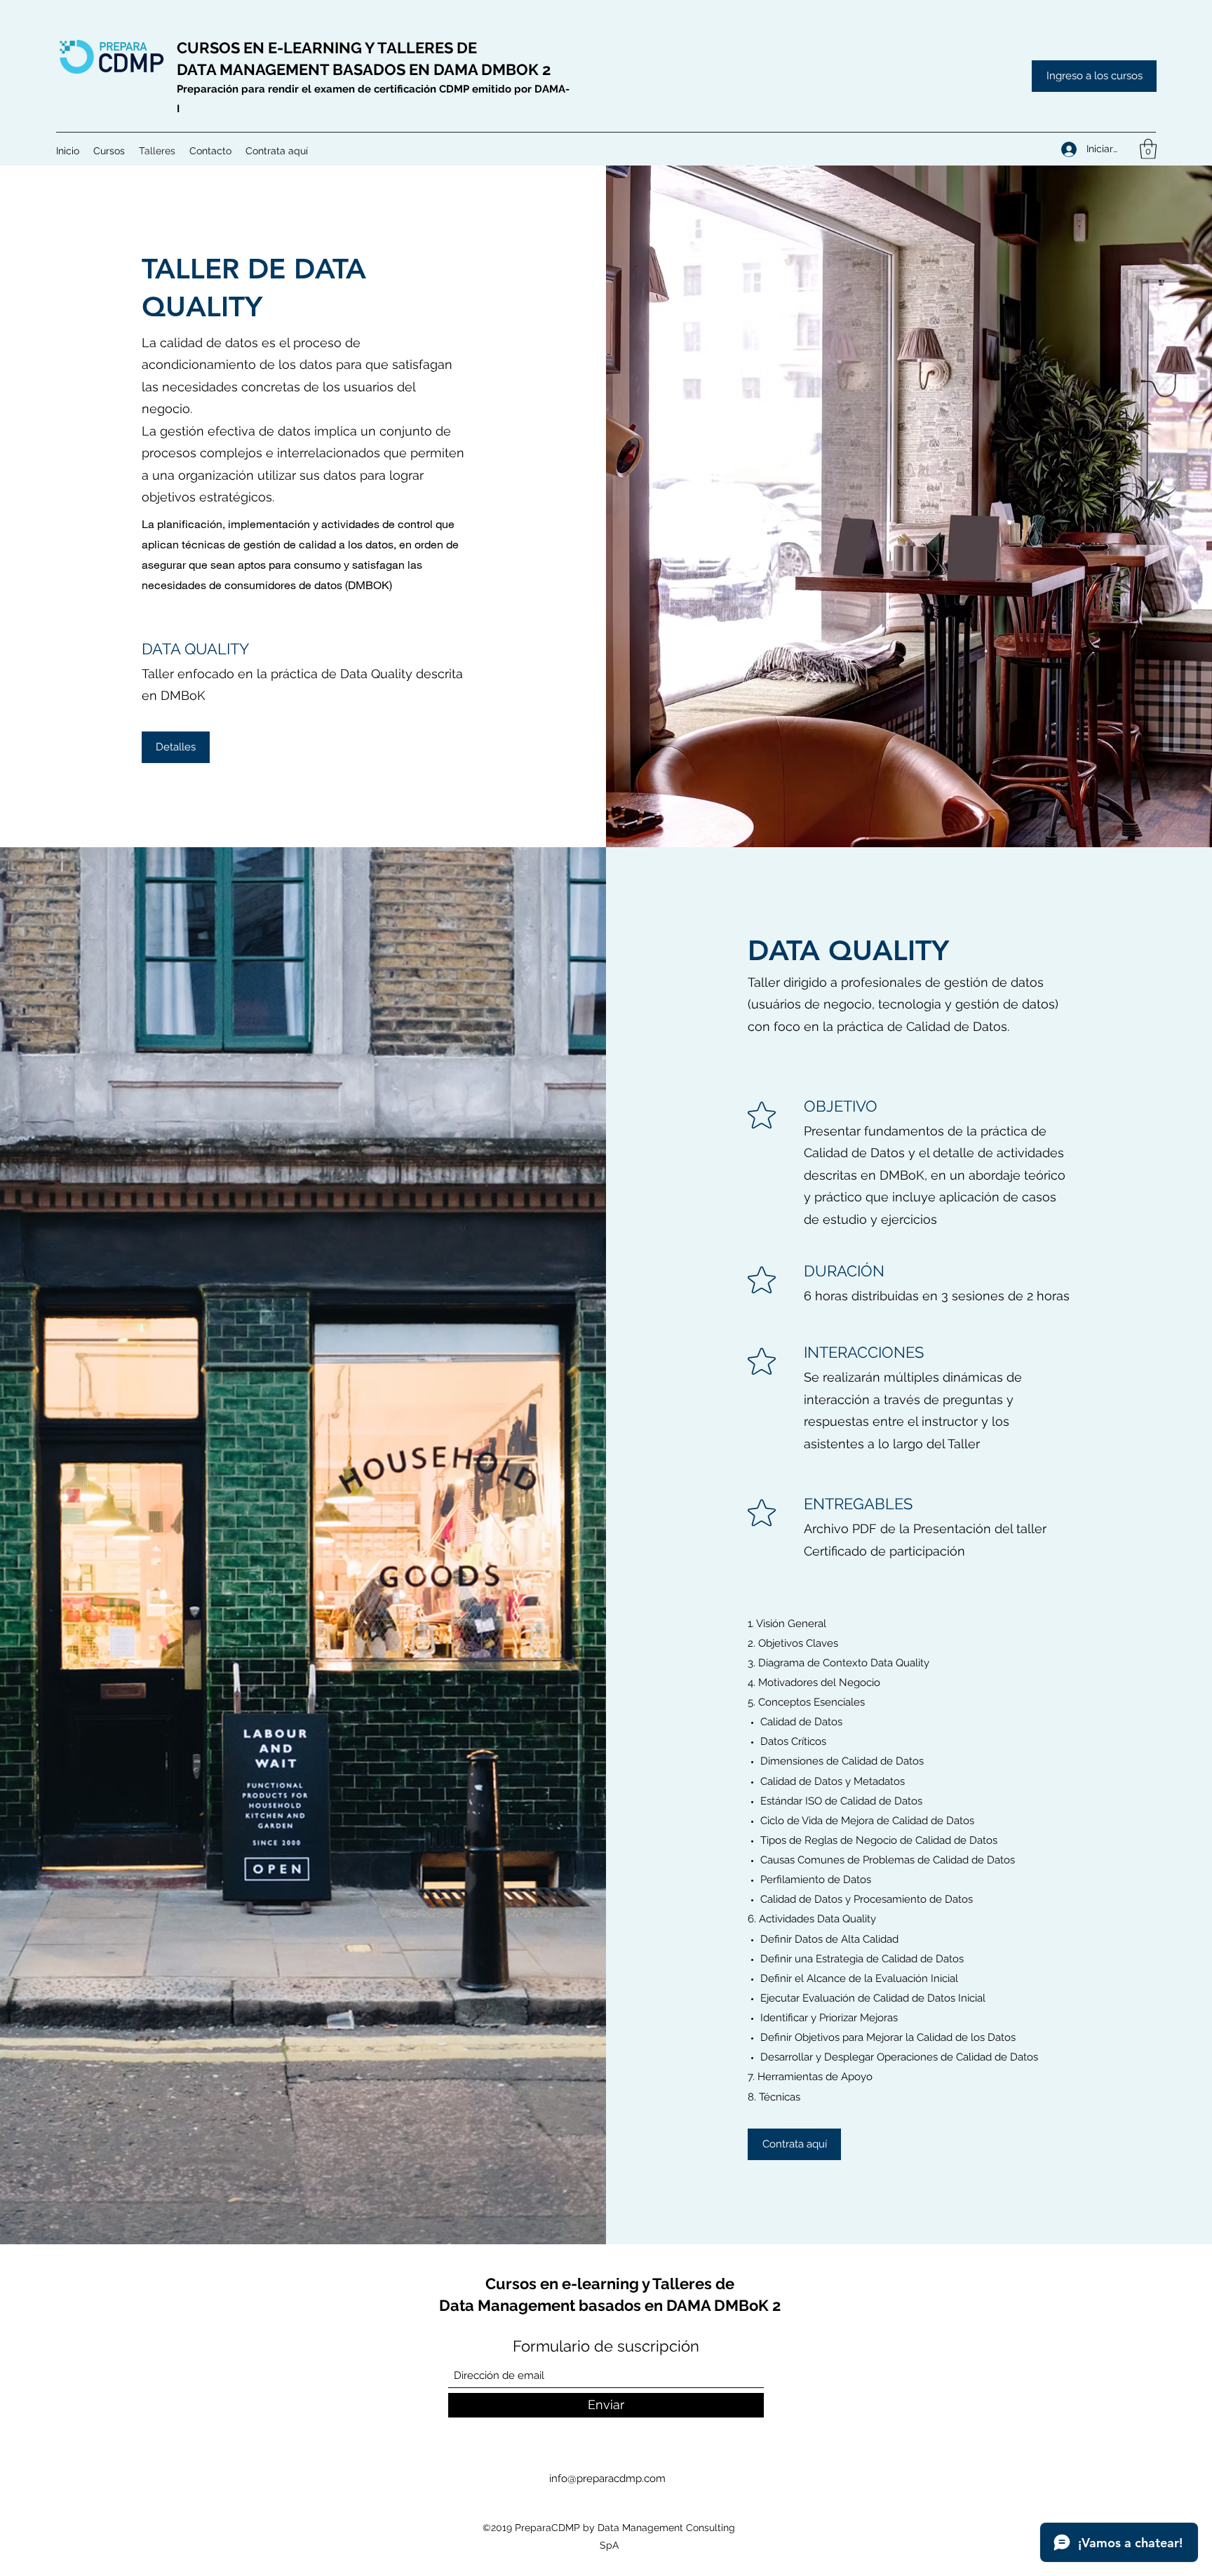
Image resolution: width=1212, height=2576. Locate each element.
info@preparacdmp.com (607, 2479)
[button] (109, 151)
